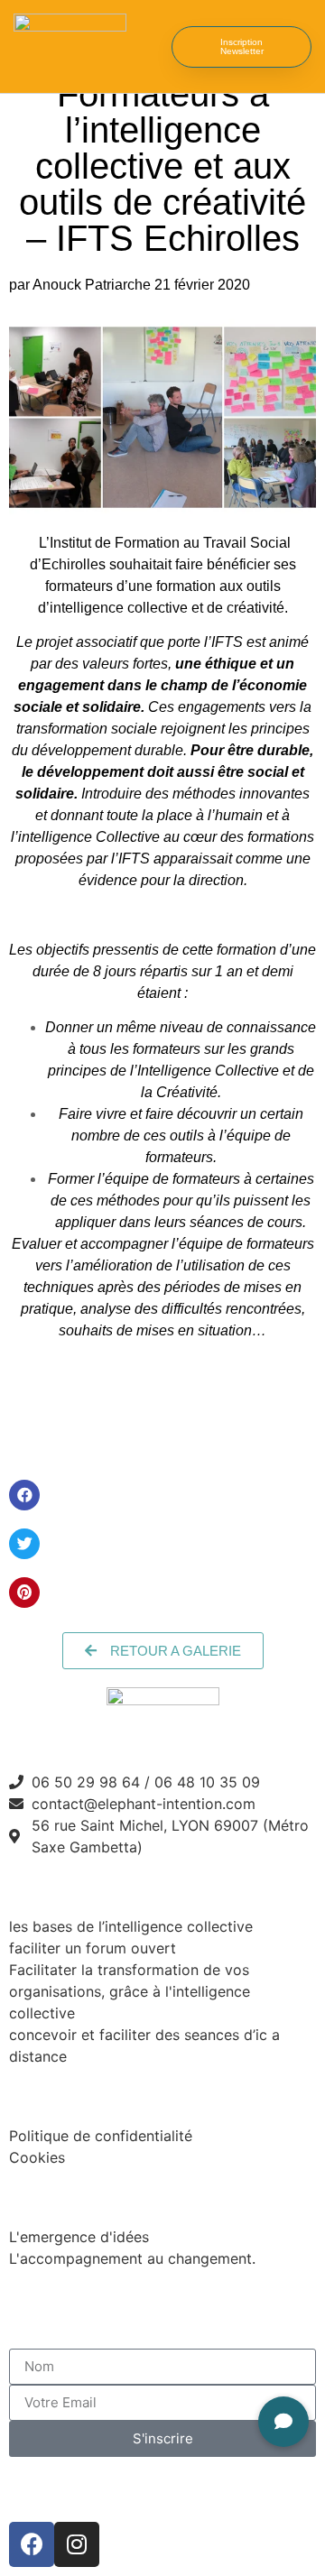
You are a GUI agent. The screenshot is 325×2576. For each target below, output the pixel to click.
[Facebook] (24, 1495)
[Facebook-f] (32, 2544)
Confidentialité (85, 2096)
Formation (62, 1886)
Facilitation (67, 2197)
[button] (141, 46)
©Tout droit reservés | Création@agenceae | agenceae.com (158, 2489)
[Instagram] (77, 2544)
